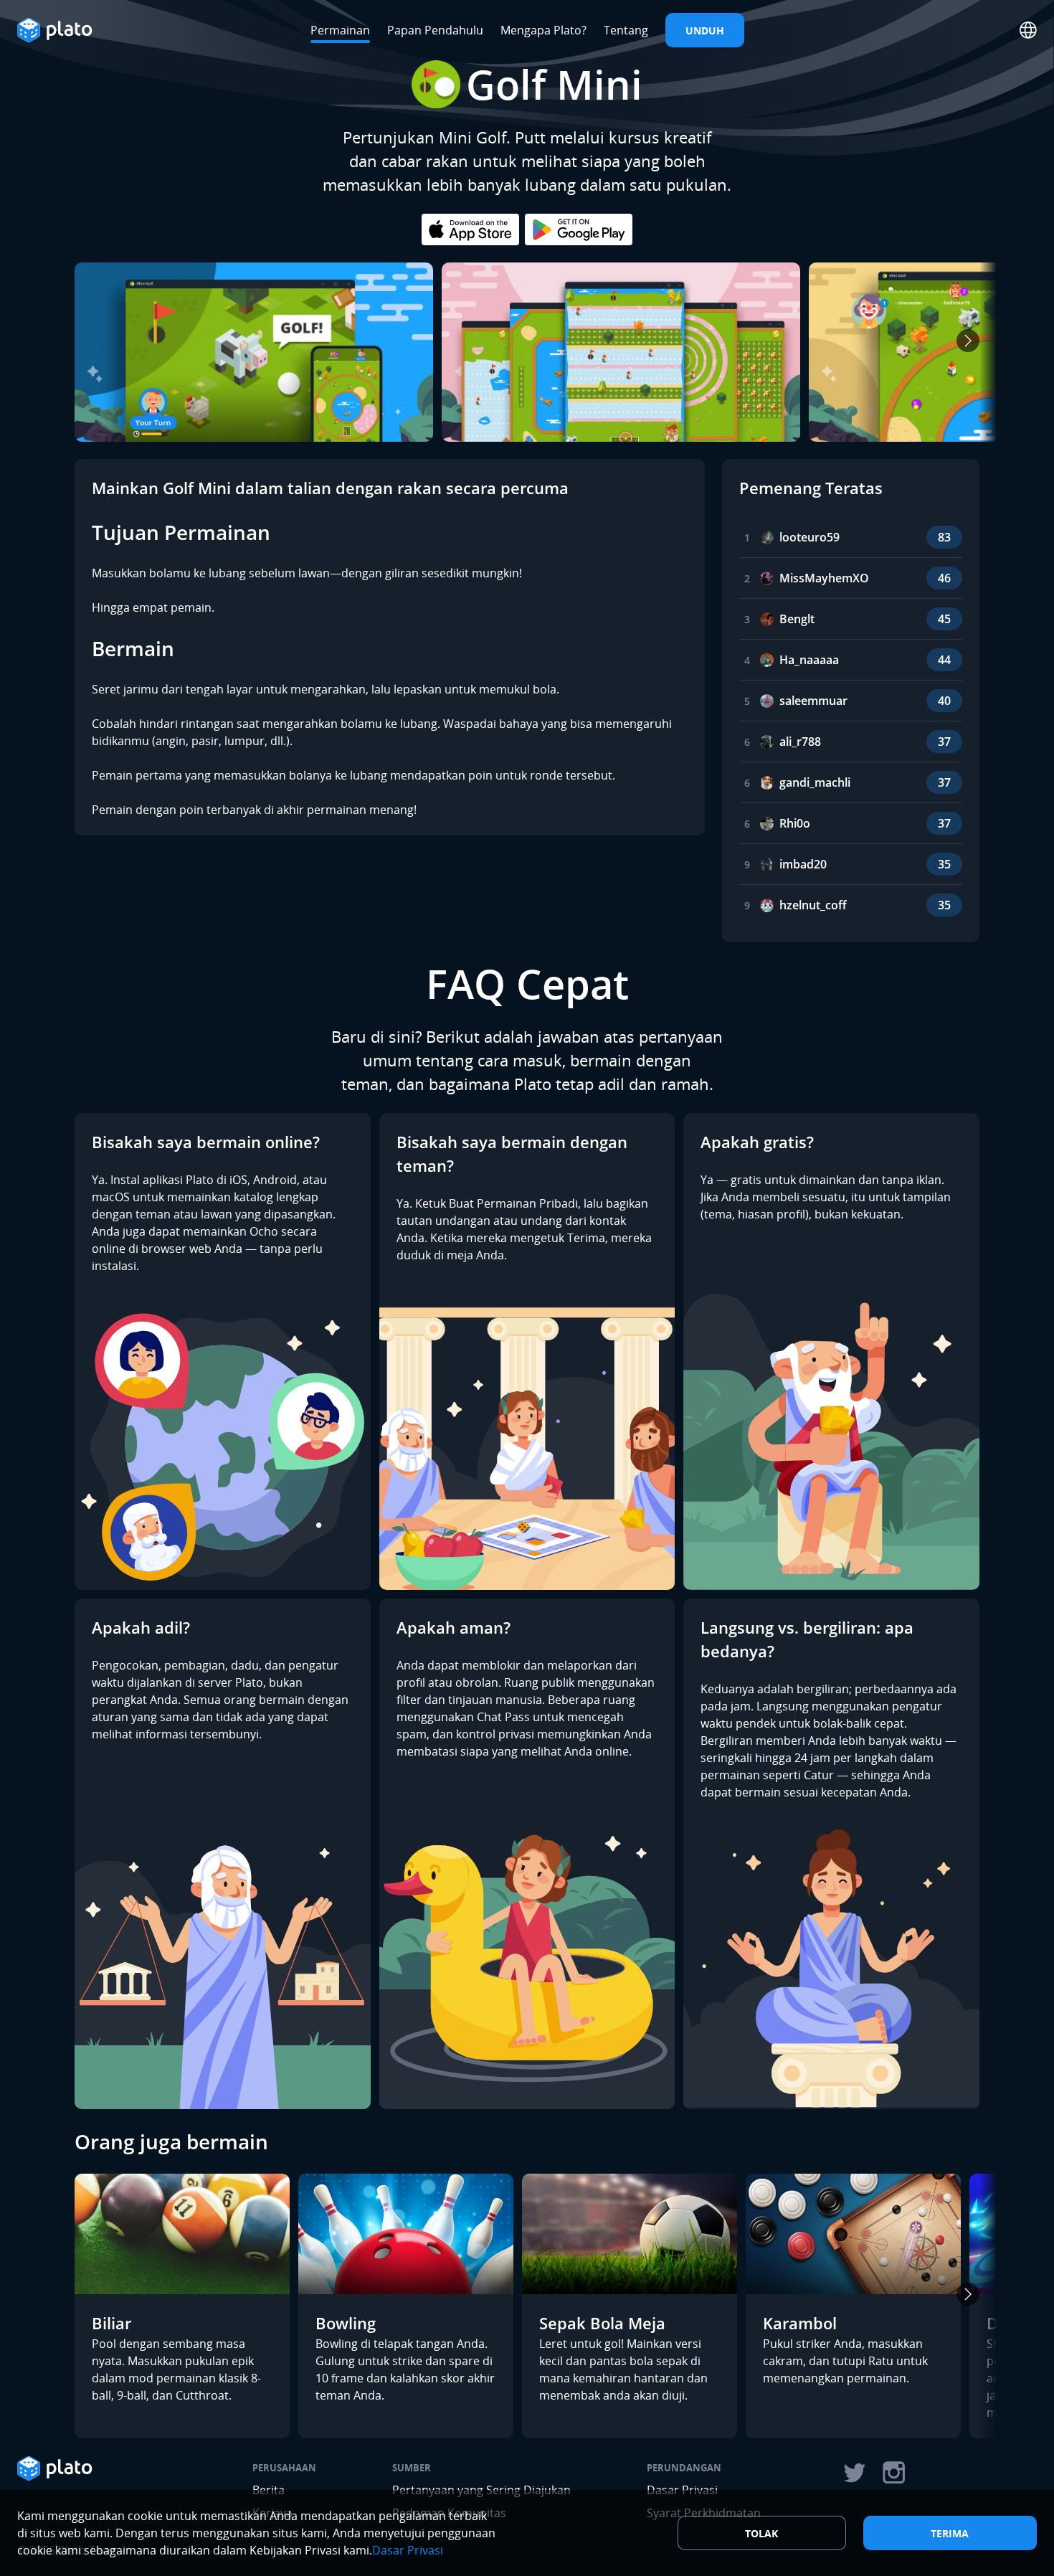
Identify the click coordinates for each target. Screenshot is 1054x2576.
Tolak (761, 2533)
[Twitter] (854, 2473)
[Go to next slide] (968, 341)
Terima (950, 2533)
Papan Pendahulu (435, 30)
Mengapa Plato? (543, 30)
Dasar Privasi (408, 2550)
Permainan (340, 30)
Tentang (626, 30)
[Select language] (1028, 30)
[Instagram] (894, 2473)
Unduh (705, 30)
